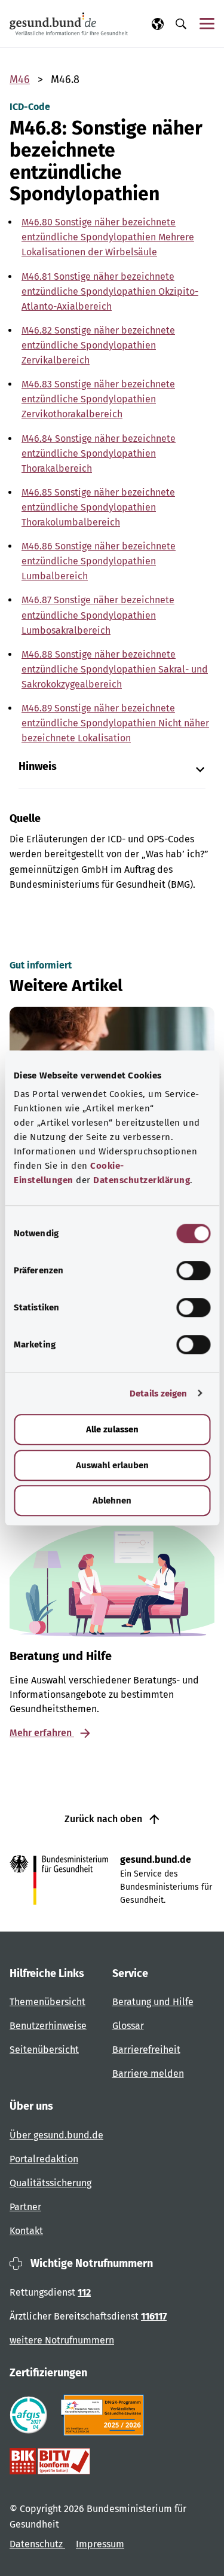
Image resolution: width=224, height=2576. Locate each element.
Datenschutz (37, 2544)
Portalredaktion (44, 2159)
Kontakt (26, 2231)
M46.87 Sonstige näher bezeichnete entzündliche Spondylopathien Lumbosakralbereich (98, 615)
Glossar (128, 2026)
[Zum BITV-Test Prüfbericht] (50, 2461)
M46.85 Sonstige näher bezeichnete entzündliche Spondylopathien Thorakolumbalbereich (98, 507)
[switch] (193, 1270)
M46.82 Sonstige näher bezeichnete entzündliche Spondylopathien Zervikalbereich (98, 345)
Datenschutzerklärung (142, 1180)
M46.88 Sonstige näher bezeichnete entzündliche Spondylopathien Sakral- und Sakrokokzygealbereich (115, 669)
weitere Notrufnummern (62, 2340)
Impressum (100, 2544)
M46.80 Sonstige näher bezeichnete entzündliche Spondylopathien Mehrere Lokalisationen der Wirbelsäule (108, 237)
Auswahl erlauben (112, 1465)
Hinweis (38, 767)
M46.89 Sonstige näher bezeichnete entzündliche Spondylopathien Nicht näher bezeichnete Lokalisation (115, 723)
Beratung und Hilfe (153, 2002)
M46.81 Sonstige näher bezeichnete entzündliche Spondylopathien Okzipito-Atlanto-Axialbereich (110, 291)
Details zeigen (158, 1394)
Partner (25, 2207)
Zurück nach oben (105, 1819)
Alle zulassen (112, 1429)
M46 (20, 80)
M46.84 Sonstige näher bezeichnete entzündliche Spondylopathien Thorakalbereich (99, 453)
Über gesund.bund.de (56, 2135)
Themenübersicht (47, 2002)
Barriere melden (148, 2074)
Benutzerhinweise (48, 2026)
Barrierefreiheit (146, 2050)
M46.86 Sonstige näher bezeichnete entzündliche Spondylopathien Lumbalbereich (99, 561)
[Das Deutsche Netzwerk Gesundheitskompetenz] (105, 2415)
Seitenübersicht (44, 2050)
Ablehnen (112, 1501)
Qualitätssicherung (50, 2183)
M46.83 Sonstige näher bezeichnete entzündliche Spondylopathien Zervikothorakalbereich (98, 399)
